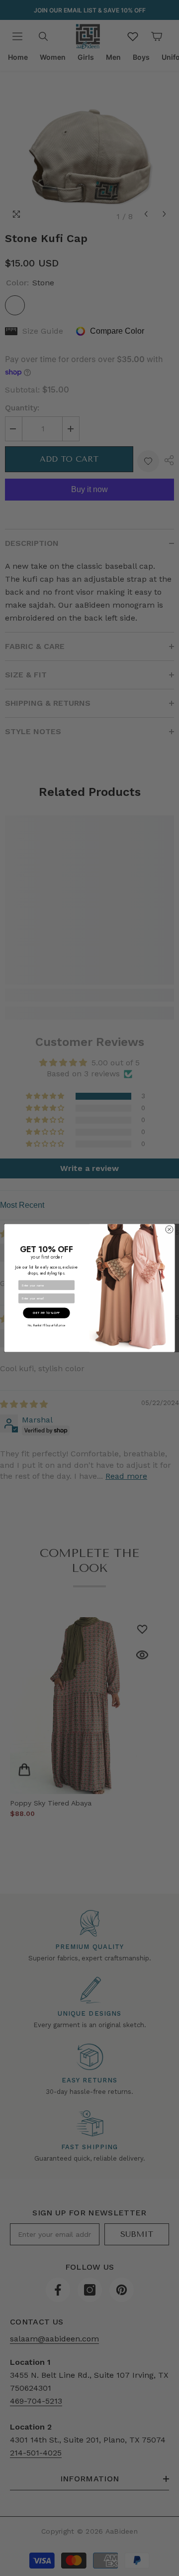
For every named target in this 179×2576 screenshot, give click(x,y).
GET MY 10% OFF (46, 1313)
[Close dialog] (169, 1229)
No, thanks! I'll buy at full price (46, 1326)
